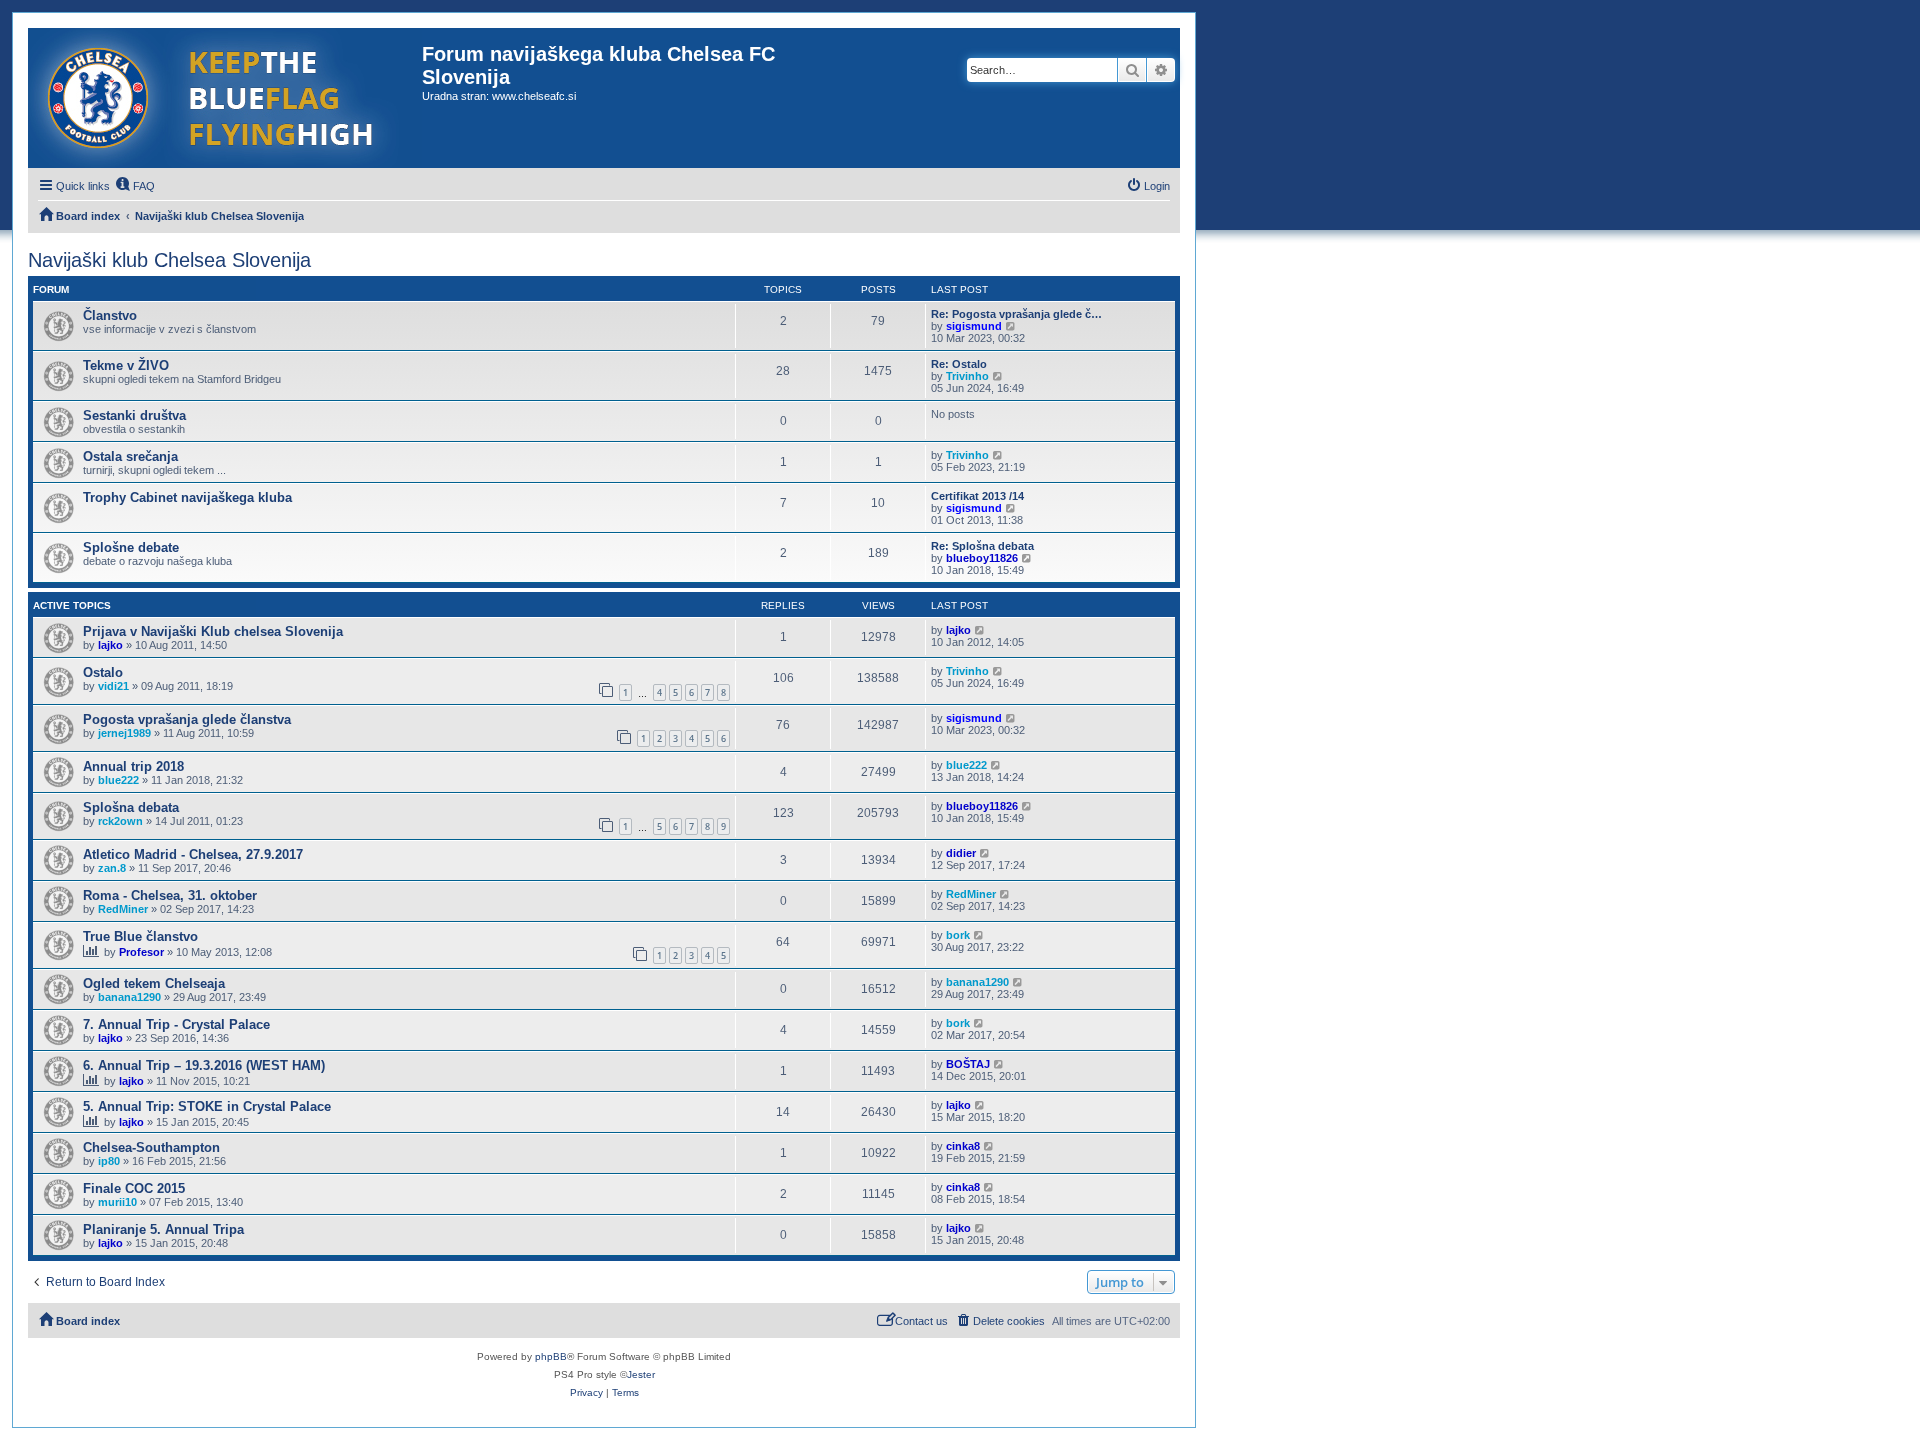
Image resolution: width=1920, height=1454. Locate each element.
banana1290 (129, 997)
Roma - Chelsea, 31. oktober (170, 895)
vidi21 (113, 686)
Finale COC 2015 (134, 1188)
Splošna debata (131, 807)
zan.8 (112, 868)
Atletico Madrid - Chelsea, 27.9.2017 (193, 854)
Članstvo (110, 315)
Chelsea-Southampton (151, 1147)
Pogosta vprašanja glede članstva (187, 719)
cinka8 (963, 1146)
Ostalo (103, 672)
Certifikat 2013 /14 (977, 496)
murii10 (117, 1202)
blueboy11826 (982, 558)
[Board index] (225, 98)
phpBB (551, 1356)
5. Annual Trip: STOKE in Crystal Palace (207, 1106)
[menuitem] (135, 186)
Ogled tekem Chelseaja (154, 983)
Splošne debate (131, 547)
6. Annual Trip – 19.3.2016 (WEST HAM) (204, 1065)
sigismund (974, 326)
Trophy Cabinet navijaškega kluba (187, 497)
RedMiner (123, 909)
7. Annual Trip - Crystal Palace (176, 1024)
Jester (641, 1374)
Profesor (141, 952)
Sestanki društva (134, 415)
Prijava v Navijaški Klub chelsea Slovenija (213, 631)
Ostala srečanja (130, 456)
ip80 (109, 1161)
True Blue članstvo (140, 936)
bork (958, 935)
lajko (110, 645)
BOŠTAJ (968, 1064)
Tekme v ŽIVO (126, 365)
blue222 (118, 780)
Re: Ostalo (959, 364)
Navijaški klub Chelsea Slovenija (169, 260)
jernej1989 (124, 733)
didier (961, 853)
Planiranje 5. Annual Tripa (163, 1229)
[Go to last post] (980, 630)
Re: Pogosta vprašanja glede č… (1016, 314)
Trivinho (967, 376)
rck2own (120, 821)
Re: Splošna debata (982, 546)
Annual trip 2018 (133, 766)
